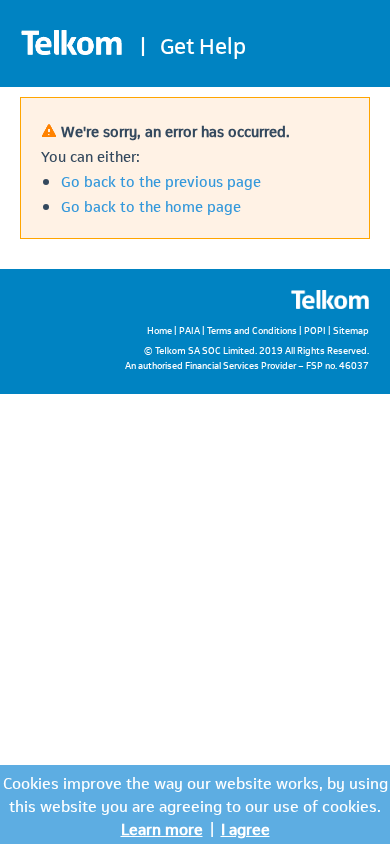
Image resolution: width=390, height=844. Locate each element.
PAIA (189, 329)
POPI (315, 329)
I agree (245, 827)
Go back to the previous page (161, 180)
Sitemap (351, 329)
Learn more (162, 827)
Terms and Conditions (252, 329)
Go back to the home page (151, 205)
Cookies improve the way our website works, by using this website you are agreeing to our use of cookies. (195, 793)
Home (159, 329)
